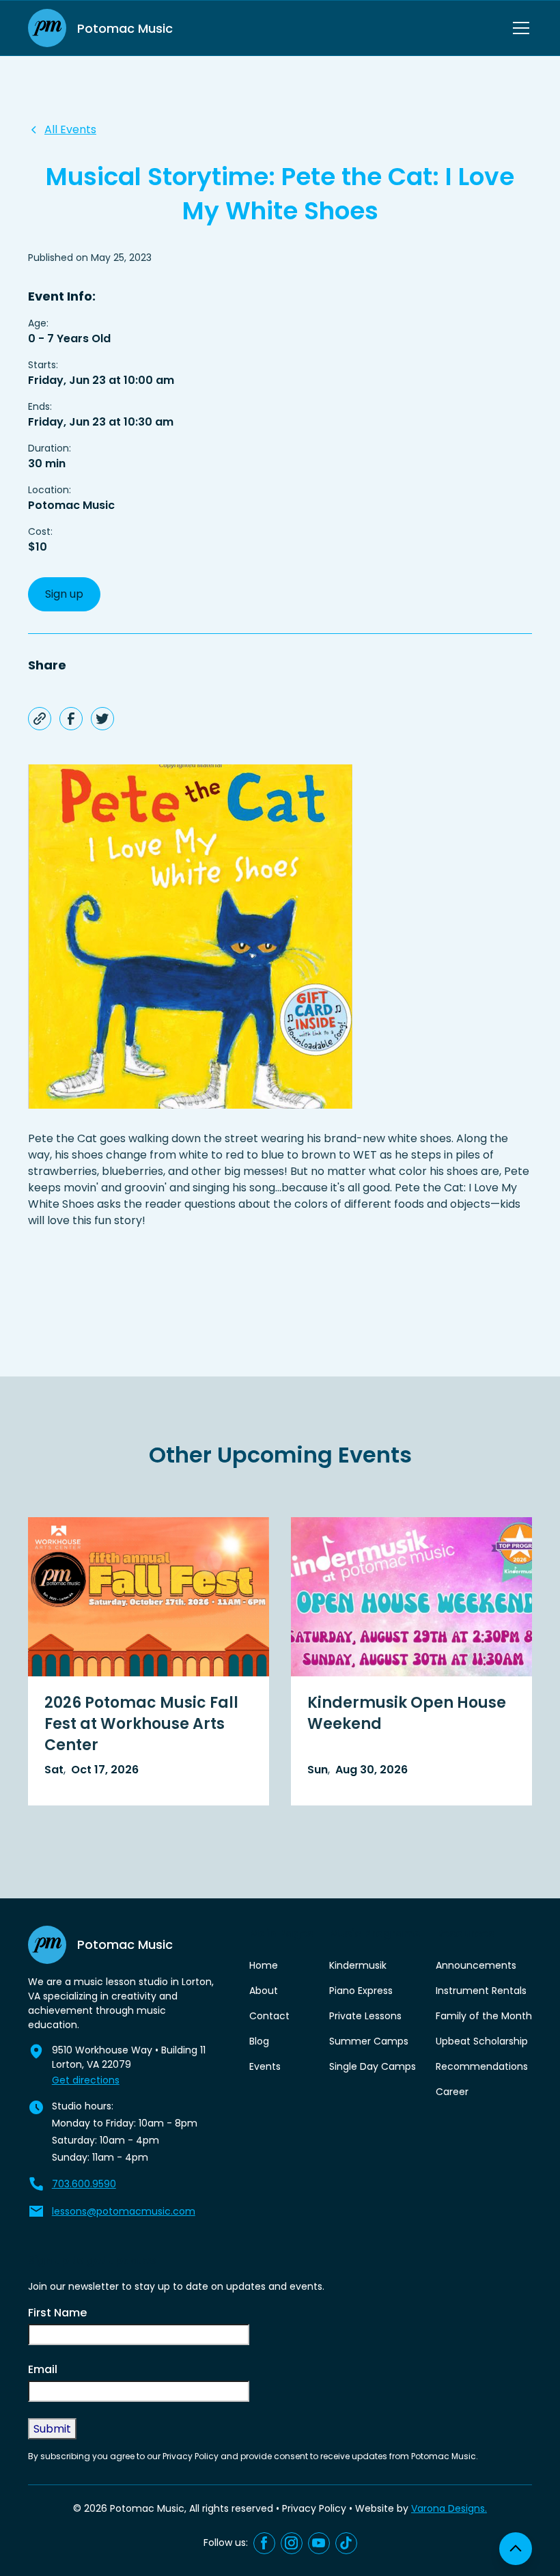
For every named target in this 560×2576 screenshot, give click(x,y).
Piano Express (361, 1991)
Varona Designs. (449, 2508)
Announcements (476, 1965)
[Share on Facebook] (71, 719)
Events (265, 2066)
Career (452, 2092)
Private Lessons (365, 2016)
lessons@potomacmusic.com (124, 2211)
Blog (259, 2041)
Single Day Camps (373, 2066)
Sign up (64, 594)
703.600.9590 (84, 2184)
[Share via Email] (40, 719)
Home (264, 1965)
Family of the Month (484, 2016)
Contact (269, 2016)
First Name (57, 2313)
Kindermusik (358, 1965)
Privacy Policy (314, 2508)
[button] (518, 28)
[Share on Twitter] (102, 719)
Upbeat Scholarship (482, 2041)
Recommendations (482, 2066)
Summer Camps (369, 2041)
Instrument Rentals (481, 1991)
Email (43, 2369)
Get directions (86, 2080)
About (264, 1991)
